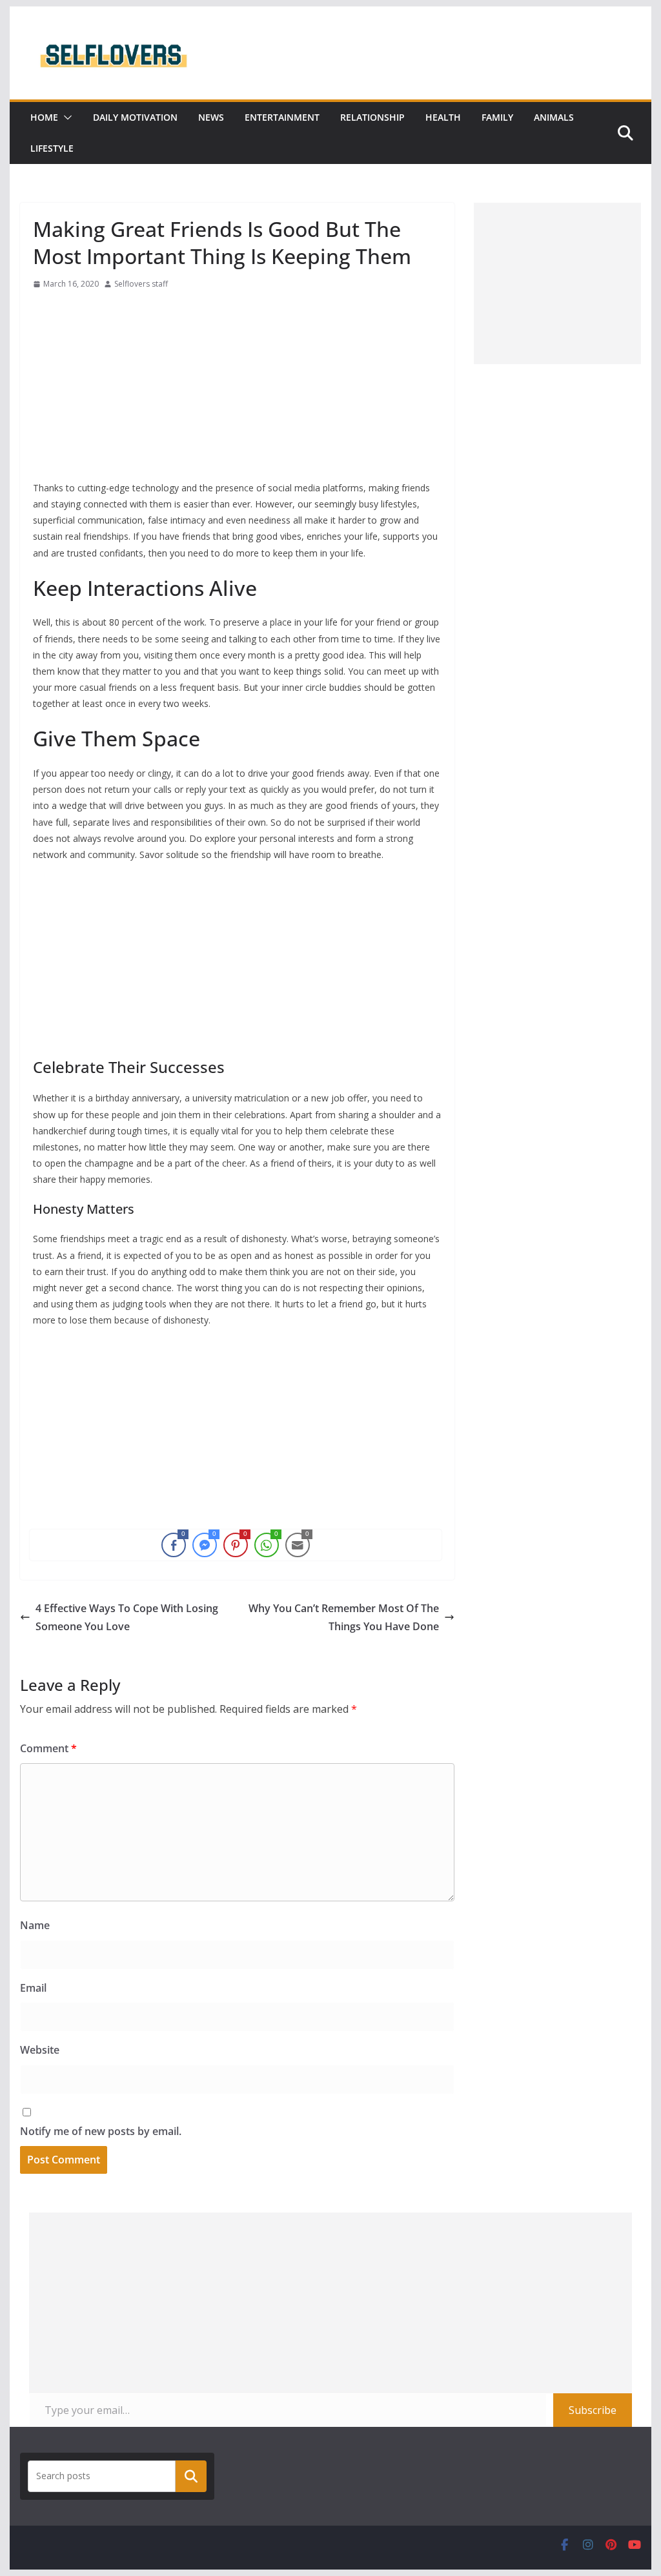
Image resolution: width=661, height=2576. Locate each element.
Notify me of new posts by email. (101, 2131)
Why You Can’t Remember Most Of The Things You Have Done (344, 1618)
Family (497, 117)
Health (443, 117)
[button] (65, 118)
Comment (48, 1748)
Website (40, 2050)
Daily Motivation (135, 117)
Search (191, 2476)
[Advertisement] (237, 389)
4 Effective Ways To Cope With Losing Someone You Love (127, 1618)
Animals (554, 117)
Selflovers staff (141, 284)
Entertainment (282, 117)
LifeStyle (52, 148)
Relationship (372, 117)
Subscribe (593, 2410)
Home (44, 117)
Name (35, 1925)
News (211, 117)
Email (33, 1988)
